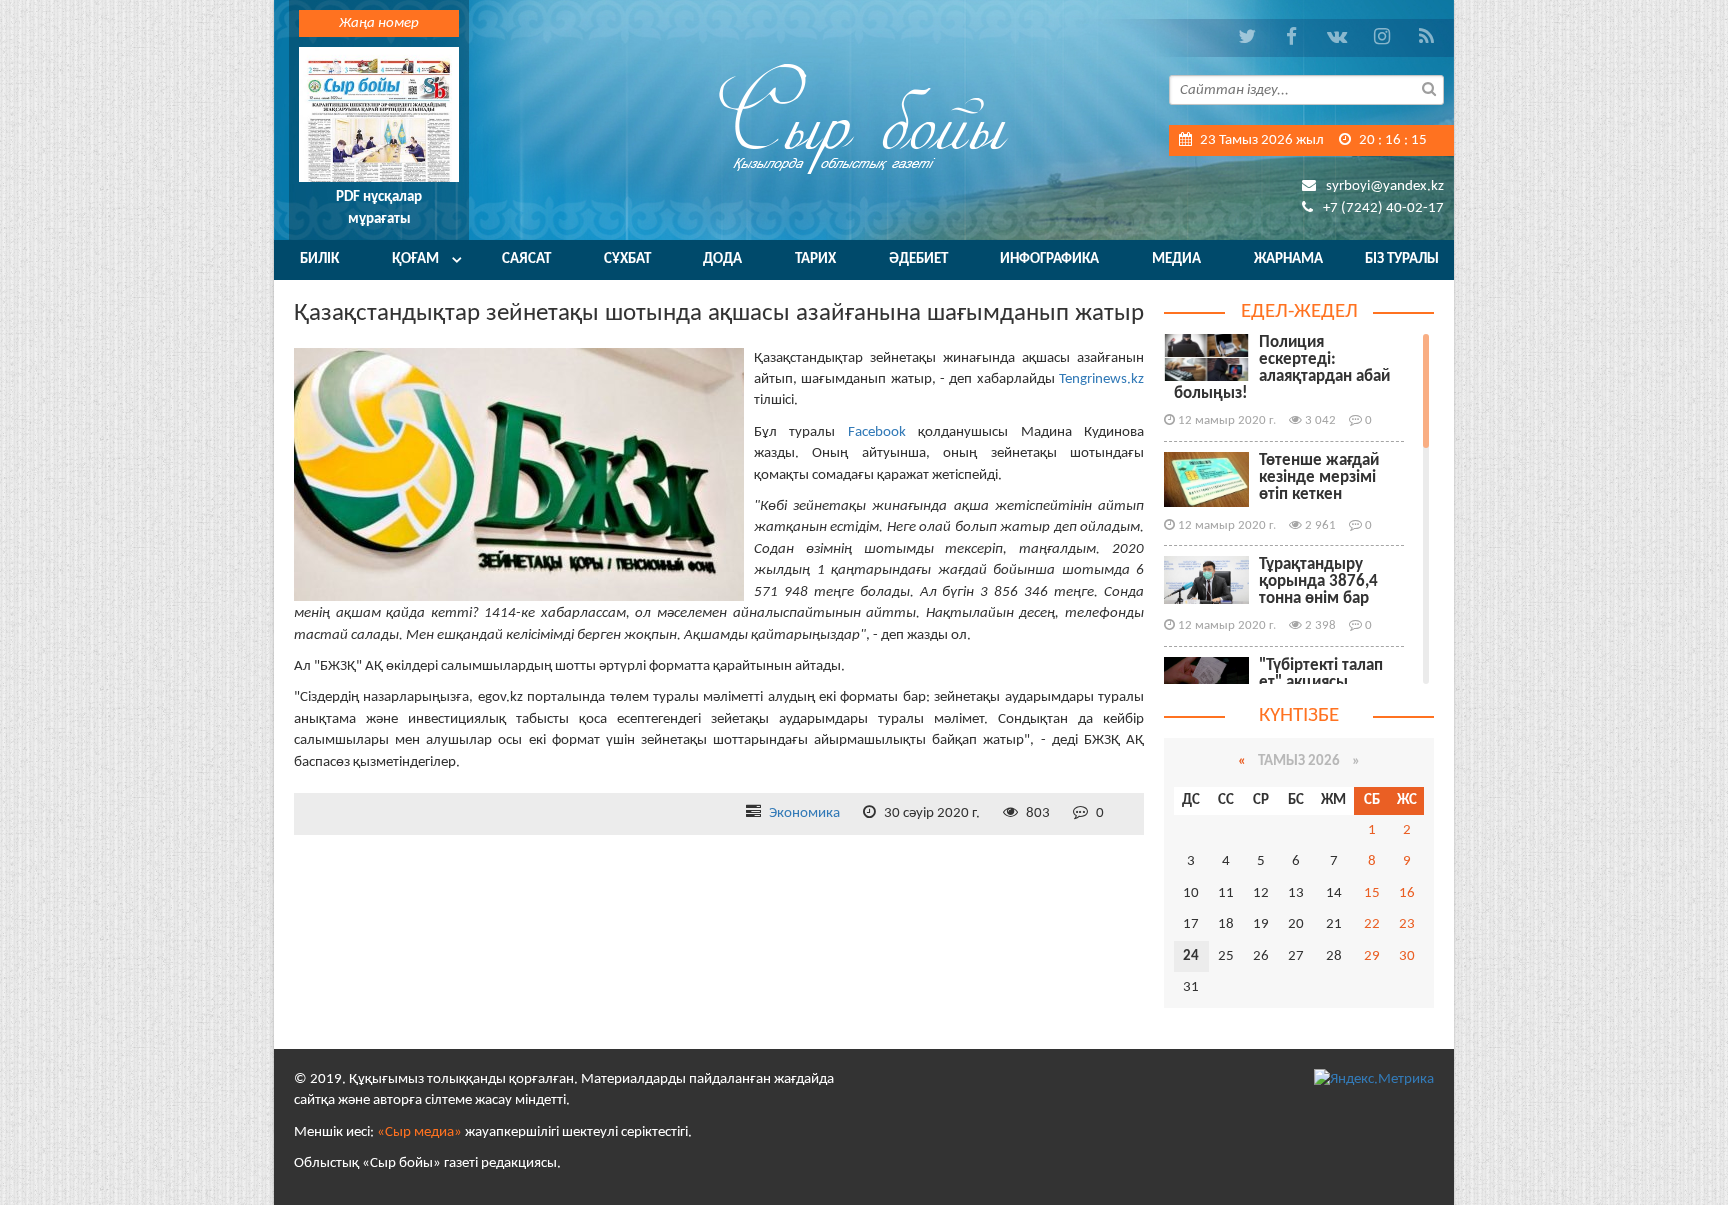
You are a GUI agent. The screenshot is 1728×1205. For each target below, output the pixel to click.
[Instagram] (1381, 37)
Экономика (804, 813)
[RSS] (1426, 37)
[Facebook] (1291, 37)
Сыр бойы (864, 117)
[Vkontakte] (1336, 37)
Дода (722, 259)
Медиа (1176, 259)
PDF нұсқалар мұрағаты (379, 208)
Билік (319, 259)
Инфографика (1049, 259)
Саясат (526, 259)
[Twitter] (1246, 37)
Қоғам (415, 259)
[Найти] (1429, 88)
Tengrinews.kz (1101, 379)
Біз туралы (1402, 259)
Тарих (815, 259)
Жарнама (1288, 259)
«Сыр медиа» (419, 1132)
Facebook (877, 432)
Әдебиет (918, 259)
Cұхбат (627, 259)
